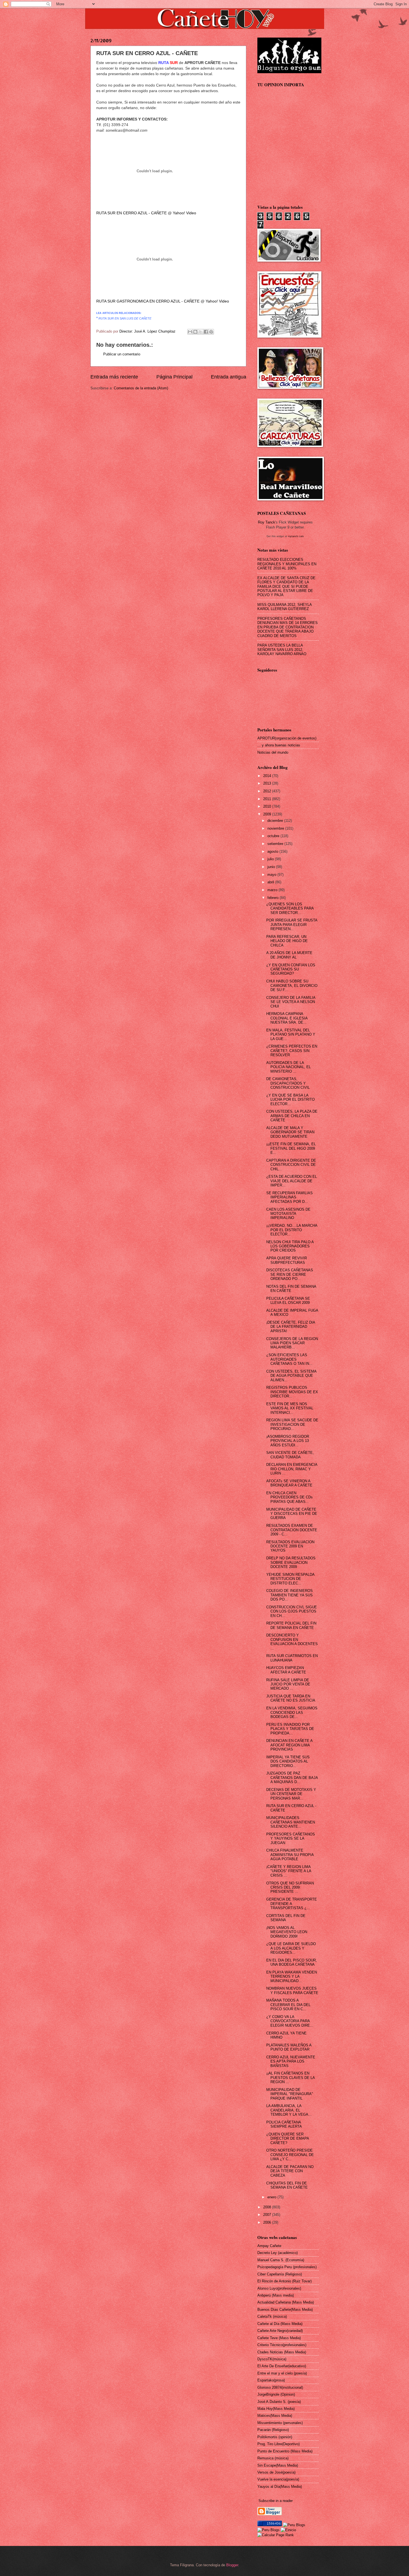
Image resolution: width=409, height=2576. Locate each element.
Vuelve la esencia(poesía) (278, 2479)
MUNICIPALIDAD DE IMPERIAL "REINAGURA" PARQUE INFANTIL (290, 2094)
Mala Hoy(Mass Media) (276, 2409)
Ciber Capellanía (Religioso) (280, 2274)
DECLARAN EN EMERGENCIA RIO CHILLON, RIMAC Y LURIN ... (292, 1469)
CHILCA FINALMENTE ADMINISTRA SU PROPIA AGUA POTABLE (290, 1855)
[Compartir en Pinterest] (211, 332)
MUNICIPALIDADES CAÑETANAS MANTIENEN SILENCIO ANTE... (291, 1822)
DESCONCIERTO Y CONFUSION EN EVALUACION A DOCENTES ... (292, 1642)
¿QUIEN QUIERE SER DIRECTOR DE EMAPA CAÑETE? (288, 2139)
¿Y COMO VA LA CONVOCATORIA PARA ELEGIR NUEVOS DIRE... (290, 2021)
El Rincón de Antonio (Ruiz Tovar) (284, 2281)
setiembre (276, 844)
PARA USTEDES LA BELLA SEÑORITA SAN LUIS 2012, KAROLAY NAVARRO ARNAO (282, 650)
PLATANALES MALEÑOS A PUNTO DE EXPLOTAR (289, 2047)
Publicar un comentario (122, 354)
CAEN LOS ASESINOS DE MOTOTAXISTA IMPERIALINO (288, 1214)
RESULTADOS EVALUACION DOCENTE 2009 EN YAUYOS (290, 1546)
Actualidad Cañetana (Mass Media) (286, 2302)
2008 (268, 2207)
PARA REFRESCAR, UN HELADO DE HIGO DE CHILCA (287, 941)
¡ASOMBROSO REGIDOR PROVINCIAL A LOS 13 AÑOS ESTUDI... (288, 1441)
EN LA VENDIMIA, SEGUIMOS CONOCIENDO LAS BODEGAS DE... (292, 1712)
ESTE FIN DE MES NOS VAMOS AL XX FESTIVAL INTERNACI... (290, 1408)
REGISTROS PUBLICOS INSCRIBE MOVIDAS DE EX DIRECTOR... (292, 1392)
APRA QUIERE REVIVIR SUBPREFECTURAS (287, 1260)
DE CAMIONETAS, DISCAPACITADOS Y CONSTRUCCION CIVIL (288, 1083)
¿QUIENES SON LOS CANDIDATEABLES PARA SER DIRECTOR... (290, 908)
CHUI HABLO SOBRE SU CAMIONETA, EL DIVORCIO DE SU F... (292, 985)
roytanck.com (296, 536)
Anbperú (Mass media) (276, 2295)
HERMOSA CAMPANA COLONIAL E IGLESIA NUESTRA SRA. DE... (287, 1018)
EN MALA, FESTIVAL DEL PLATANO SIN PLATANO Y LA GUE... (291, 1034)
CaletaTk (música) (272, 2316)
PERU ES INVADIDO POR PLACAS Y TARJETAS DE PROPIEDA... (290, 1729)
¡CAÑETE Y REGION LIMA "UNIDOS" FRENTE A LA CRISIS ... (289, 1871)
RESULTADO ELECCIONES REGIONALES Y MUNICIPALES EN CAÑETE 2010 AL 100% (287, 564)
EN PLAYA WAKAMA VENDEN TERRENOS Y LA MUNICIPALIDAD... (292, 1977)
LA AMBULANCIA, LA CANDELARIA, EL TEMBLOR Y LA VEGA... (289, 2110)
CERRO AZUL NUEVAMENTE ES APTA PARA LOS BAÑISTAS (291, 2061)
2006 (268, 2222)
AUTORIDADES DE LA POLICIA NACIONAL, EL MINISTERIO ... (289, 1067)
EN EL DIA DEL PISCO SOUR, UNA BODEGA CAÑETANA (292, 1962)
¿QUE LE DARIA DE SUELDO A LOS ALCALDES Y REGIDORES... (291, 1948)
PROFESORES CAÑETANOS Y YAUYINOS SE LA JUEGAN (291, 1838)
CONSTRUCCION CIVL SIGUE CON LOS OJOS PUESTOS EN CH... (292, 1611)
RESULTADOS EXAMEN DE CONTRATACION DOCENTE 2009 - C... (292, 1530)
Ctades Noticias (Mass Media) (282, 2352)
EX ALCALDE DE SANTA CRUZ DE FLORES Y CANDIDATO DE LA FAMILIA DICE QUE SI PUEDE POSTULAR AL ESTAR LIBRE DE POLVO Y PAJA (286, 587)
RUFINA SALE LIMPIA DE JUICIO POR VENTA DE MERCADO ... (288, 1684)
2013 (268, 783)
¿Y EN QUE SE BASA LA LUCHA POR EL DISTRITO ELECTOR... (290, 1100)
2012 (268, 791)
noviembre (276, 828)
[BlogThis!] (195, 332)
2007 (268, 2215)
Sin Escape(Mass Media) (278, 2465)
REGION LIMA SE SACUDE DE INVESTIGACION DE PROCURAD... (292, 1424)
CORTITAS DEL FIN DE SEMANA (286, 1918)
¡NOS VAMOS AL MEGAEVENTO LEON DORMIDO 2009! (287, 1932)
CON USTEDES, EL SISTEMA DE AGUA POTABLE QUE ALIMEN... (291, 1376)
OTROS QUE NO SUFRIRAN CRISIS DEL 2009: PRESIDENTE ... (290, 1887)
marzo (273, 890)
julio (271, 859)
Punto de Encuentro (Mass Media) (285, 2451)
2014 (268, 776)
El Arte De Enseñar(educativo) (282, 2366)
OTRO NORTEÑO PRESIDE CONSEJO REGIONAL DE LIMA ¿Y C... (290, 2155)
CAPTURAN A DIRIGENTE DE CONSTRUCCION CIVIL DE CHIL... (291, 1165)
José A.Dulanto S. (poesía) (279, 2402)
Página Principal (174, 377)
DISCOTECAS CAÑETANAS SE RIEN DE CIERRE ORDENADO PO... (290, 1274)
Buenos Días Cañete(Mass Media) (285, 2310)
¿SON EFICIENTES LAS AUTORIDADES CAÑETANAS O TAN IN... (289, 1359)
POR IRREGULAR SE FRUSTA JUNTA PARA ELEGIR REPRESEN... (292, 925)
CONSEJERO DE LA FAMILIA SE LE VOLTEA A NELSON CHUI (291, 1002)
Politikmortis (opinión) (275, 2437)
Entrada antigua (229, 377)
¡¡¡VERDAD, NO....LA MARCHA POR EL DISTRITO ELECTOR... (292, 1230)
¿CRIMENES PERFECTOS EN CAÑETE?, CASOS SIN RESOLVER (292, 1051)
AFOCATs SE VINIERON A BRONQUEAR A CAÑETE (289, 1483)
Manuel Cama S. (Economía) (281, 2260)
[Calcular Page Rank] (276, 2535)
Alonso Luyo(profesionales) (279, 2288)
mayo (272, 875)
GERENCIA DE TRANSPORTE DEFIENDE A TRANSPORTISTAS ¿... (292, 1904)
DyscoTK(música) (272, 2359)
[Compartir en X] (201, 332)
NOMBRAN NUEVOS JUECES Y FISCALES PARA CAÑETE (292, 1990)
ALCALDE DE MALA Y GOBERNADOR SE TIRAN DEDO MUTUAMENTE (290, 1132)
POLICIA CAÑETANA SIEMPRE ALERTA (284, 2124)
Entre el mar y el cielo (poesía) (282, 2373)
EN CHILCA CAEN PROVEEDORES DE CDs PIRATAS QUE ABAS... (289, 1497)
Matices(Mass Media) (275, 2416)
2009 (268, 814)
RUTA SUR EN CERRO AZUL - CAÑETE (131, 213)
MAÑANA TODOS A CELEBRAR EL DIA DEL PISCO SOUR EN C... (288, 2005)
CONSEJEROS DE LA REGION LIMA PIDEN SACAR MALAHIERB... (292, 1343)
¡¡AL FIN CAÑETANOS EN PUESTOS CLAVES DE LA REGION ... (290, 2078)
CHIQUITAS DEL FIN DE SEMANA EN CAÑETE (287, 2185)
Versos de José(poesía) (276, 2472)
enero (272, 2197)
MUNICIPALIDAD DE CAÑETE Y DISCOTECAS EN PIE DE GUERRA (292, 1514)
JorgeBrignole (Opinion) (276, 2394)
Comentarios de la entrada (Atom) (141, 388)
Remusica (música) (273, 2458)
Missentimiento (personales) (280, 2423)
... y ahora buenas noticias (279, 745)
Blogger (232, 2565)
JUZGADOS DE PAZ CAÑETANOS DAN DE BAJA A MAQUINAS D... (292, 1778)
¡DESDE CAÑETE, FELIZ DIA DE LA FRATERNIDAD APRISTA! (291, 1327)
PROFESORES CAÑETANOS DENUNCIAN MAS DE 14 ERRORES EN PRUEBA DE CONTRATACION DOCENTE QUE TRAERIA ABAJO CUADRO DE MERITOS (288, 627)
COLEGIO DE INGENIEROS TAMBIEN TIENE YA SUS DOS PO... (289, 1595)
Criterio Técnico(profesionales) (282, 2345)
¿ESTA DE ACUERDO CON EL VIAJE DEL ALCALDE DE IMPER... (292, 1181)
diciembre (276, 821)
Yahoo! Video (184, 213)
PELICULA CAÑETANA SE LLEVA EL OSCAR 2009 (288, 1301)
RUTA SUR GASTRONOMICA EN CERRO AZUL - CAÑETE (148, 301)
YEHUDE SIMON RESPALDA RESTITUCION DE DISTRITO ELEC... (290, 1579)
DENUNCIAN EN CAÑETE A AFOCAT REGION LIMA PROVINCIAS (289, 1745)
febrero (274, 898)
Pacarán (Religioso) (273, 2430)
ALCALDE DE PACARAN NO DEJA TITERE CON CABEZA (290, 2171)
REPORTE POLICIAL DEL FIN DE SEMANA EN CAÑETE (291, 1625)
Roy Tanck (267, 522)
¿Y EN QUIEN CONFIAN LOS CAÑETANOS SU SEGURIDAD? (291, 969)
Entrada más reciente (114, 377)
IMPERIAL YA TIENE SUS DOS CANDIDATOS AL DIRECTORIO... (288, 1761)
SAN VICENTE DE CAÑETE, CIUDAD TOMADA (290, 1455)
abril (271, 882)
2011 (268, 799)
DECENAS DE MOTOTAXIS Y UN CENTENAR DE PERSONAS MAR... (291, 1794)
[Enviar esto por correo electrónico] (190, 332)
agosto (273, 851)
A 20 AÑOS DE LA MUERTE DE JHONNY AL (289, 955)
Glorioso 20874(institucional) (280, 2387)
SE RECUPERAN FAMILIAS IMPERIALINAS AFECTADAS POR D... (289, 1197)
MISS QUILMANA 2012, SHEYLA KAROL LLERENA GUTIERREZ (284, 607)
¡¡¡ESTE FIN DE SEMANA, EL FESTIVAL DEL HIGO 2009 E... (291, 1148)
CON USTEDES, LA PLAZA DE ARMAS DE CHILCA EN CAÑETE (292, 1116)
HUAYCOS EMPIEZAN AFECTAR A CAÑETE (286, 1670)
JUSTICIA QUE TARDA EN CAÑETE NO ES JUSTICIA (291, 1698)
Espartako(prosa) (271, 2380)
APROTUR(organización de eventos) (287, 738)
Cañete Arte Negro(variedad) (280, 2331)
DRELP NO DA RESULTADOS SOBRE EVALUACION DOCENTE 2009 (291, 1562)
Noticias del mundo (273, 752)
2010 (268, 806)
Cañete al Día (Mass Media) (280, 2324)
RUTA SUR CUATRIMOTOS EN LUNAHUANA (292, 1658)
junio (272, 867)
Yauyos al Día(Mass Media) (280, 2487)
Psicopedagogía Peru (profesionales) (287, 2267)
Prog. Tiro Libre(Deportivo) (279, 2444)
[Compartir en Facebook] (206, 332)
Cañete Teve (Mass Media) (279, 2338)
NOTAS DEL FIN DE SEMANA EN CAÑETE (291, 1289)
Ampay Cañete (269, 2246)
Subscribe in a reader (276, 2501)
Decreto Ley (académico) (278, 2253)
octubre (274, 836)
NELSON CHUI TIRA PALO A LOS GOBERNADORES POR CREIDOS (290, 1246)
